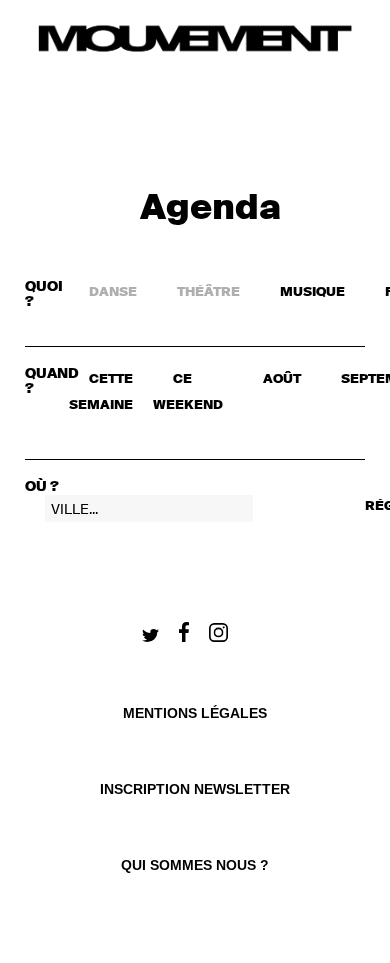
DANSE (113, 292)
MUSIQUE (312, 292)
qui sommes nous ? (195, 865)
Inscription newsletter (195, 789)
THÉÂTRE (208, 292)
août (282, 379)
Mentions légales (195, 713)
